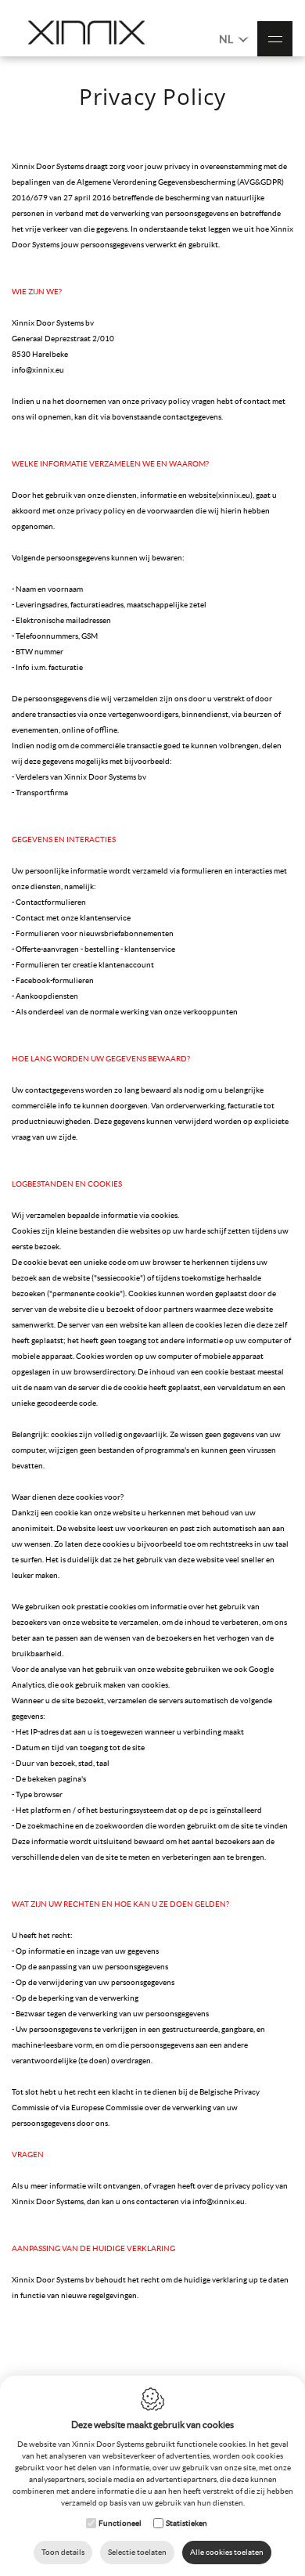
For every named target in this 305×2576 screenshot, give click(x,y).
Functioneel (120, 2523)
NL (227, 39)
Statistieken (187, 2523)
